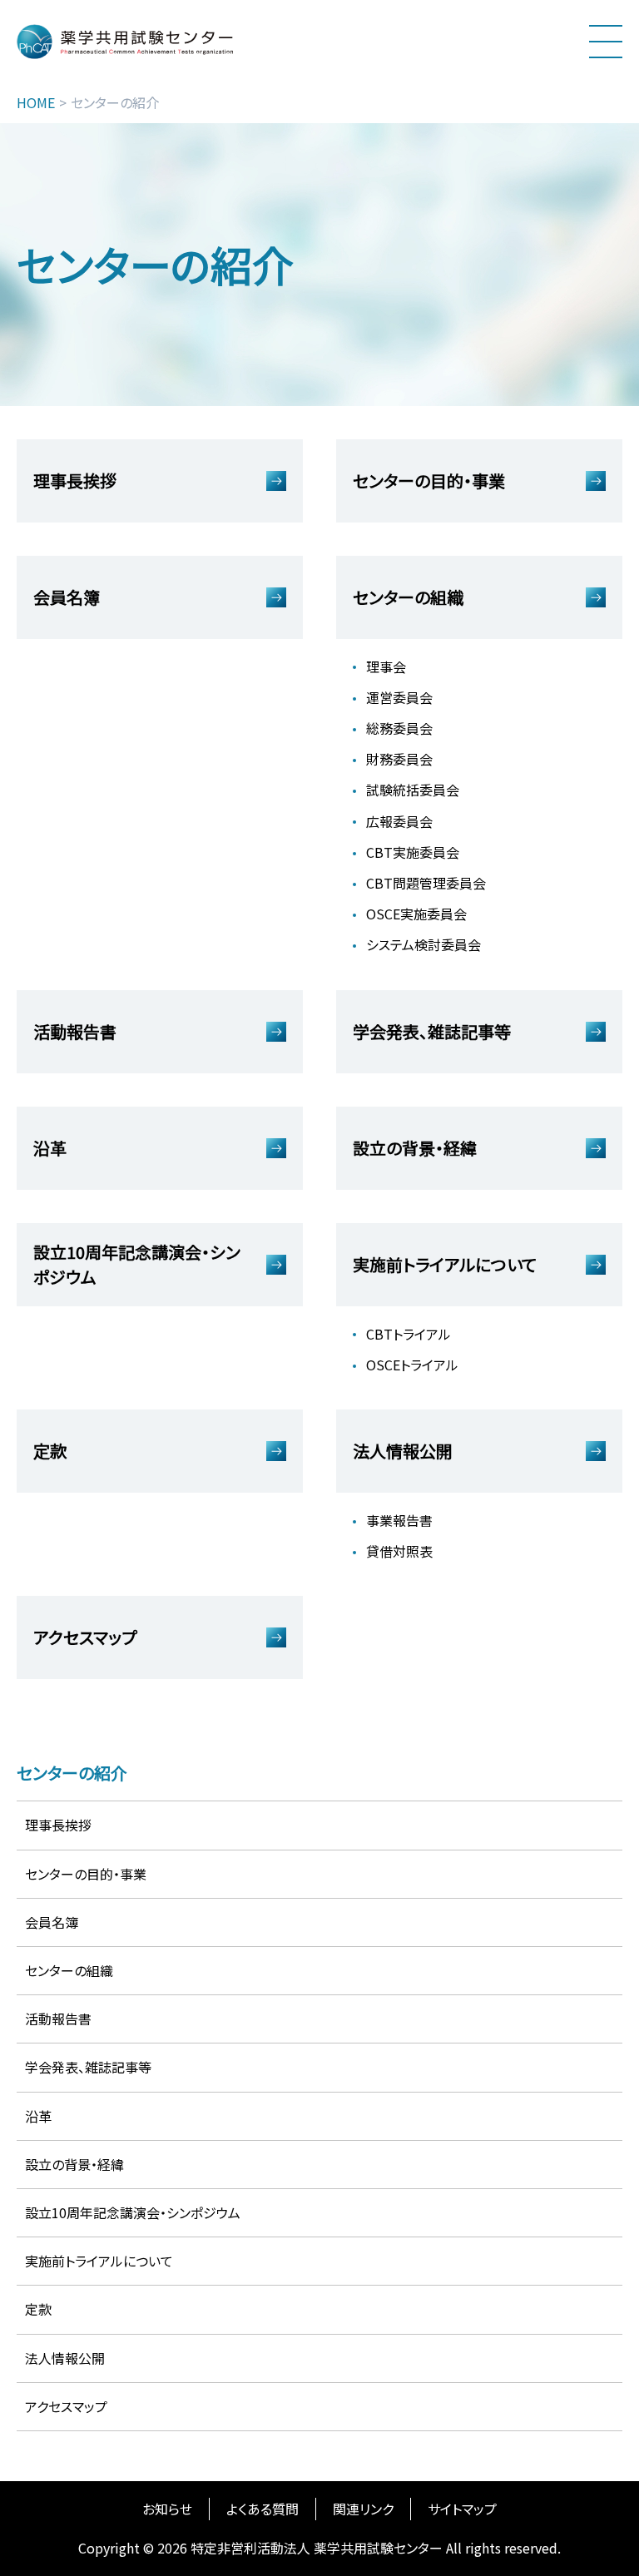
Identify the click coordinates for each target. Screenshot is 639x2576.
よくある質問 (263, 2509)
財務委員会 (399, 759)
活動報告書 (58, 2019)
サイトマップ (462, 2509)
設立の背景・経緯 (74, 2164)
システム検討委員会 (424, 944)
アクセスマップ (66, 2406)
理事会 (386, 666)
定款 (38, 2309)
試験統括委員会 (413, 790)
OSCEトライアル (412, 1365)
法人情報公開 (65, 2358)
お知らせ (167, 2509)
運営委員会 (399, 697)
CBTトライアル (409, 1334)
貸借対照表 (399, 1551)
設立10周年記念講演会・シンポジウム (133, 2212)
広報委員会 (399, 821)
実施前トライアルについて (99, 2261)
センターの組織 (69, 1970)
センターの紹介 (72, 1773)
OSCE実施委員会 (416, 914)
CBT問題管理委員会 (426, 883)
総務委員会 (399, 728)
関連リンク (363, 2509)
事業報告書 (399, 1520)
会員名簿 (52, 1922)
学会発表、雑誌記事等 (88, 2067)
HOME (36, 103)
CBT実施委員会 (413, 852)
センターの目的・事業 (86, 1874)
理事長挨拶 (58, 1825)
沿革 (38, 2116)
